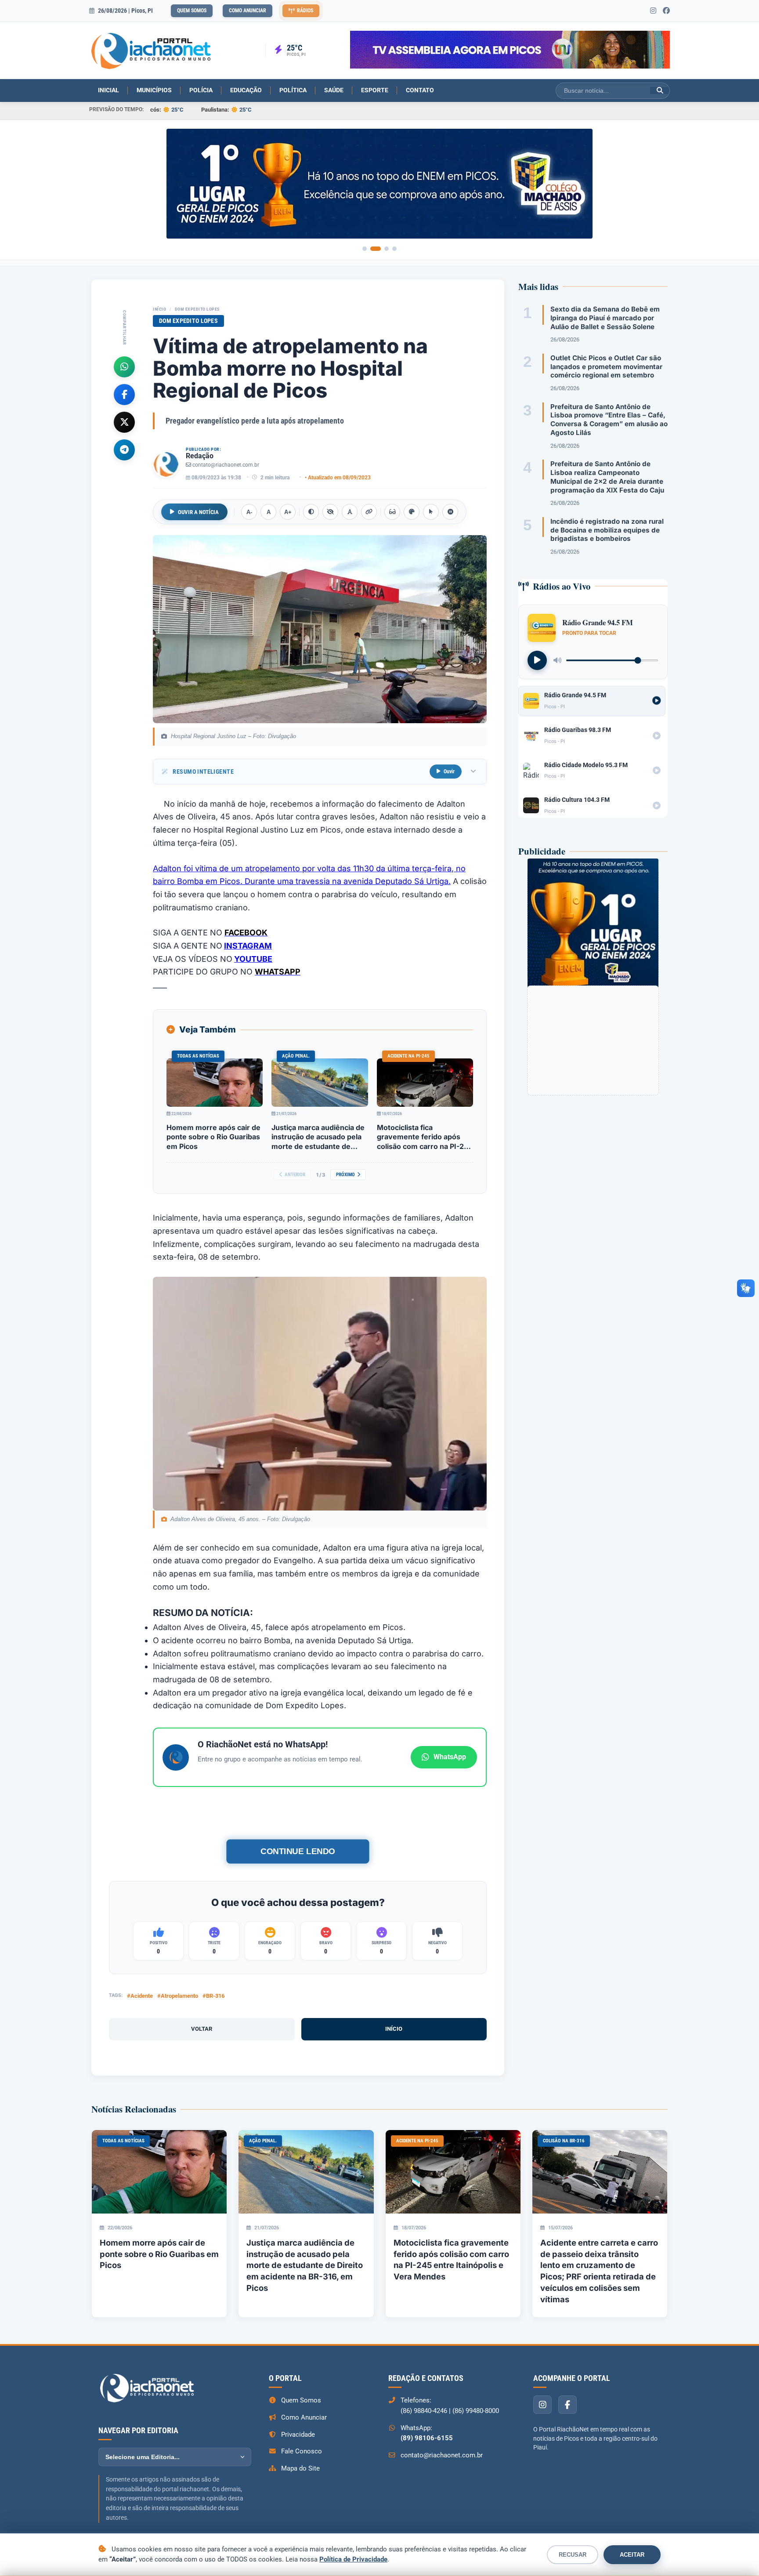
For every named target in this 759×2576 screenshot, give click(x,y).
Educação (246, 90)
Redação (200, 456)
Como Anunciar (248, 11)
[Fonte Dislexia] (350, 512)
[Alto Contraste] (311, 512)
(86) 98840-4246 (424, 2411)
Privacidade (298, 2435)
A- (249, 512)
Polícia (201, 90)
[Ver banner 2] (376, 249)
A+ (288, 512)
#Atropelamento (178, 1996)
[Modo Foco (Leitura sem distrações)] (392, 512)
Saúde (334, 90)
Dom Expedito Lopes (197, 309)
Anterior (295, 1175)
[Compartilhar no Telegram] (124, 449)
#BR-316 (213, 1996)
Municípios (154, 90)
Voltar (202, 2029)
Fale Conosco (302, 2451)
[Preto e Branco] (330, 512)
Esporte (375, 90)
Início (159, 309)
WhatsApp (450, 1757)
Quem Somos (192, 11)
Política (293, 90)
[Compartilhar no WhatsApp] (124, 366)
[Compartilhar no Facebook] (124, 394)
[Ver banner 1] (365, 249)
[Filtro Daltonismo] (412, 512)
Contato (420, 90)
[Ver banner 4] (394, 249)
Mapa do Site (300, 2468)
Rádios (305, 11)
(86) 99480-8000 (476, 2411)
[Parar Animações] (450, 512)
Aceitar (632, 2555)
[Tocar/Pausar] (537, 660)
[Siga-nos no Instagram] (653, 11)
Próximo (345, 1175)
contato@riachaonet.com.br (226, 465)
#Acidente (140, 1996)
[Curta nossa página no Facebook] (666, 11)
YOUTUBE (253, 959)
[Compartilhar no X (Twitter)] (124, 422)
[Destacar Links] (369, 512)
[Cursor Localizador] (431, 512)
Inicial (108, 90)
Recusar (573, 2555)
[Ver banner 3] (387, 249)
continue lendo (298, 1851)
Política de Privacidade (353, 2559)
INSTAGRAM (248, 946)
